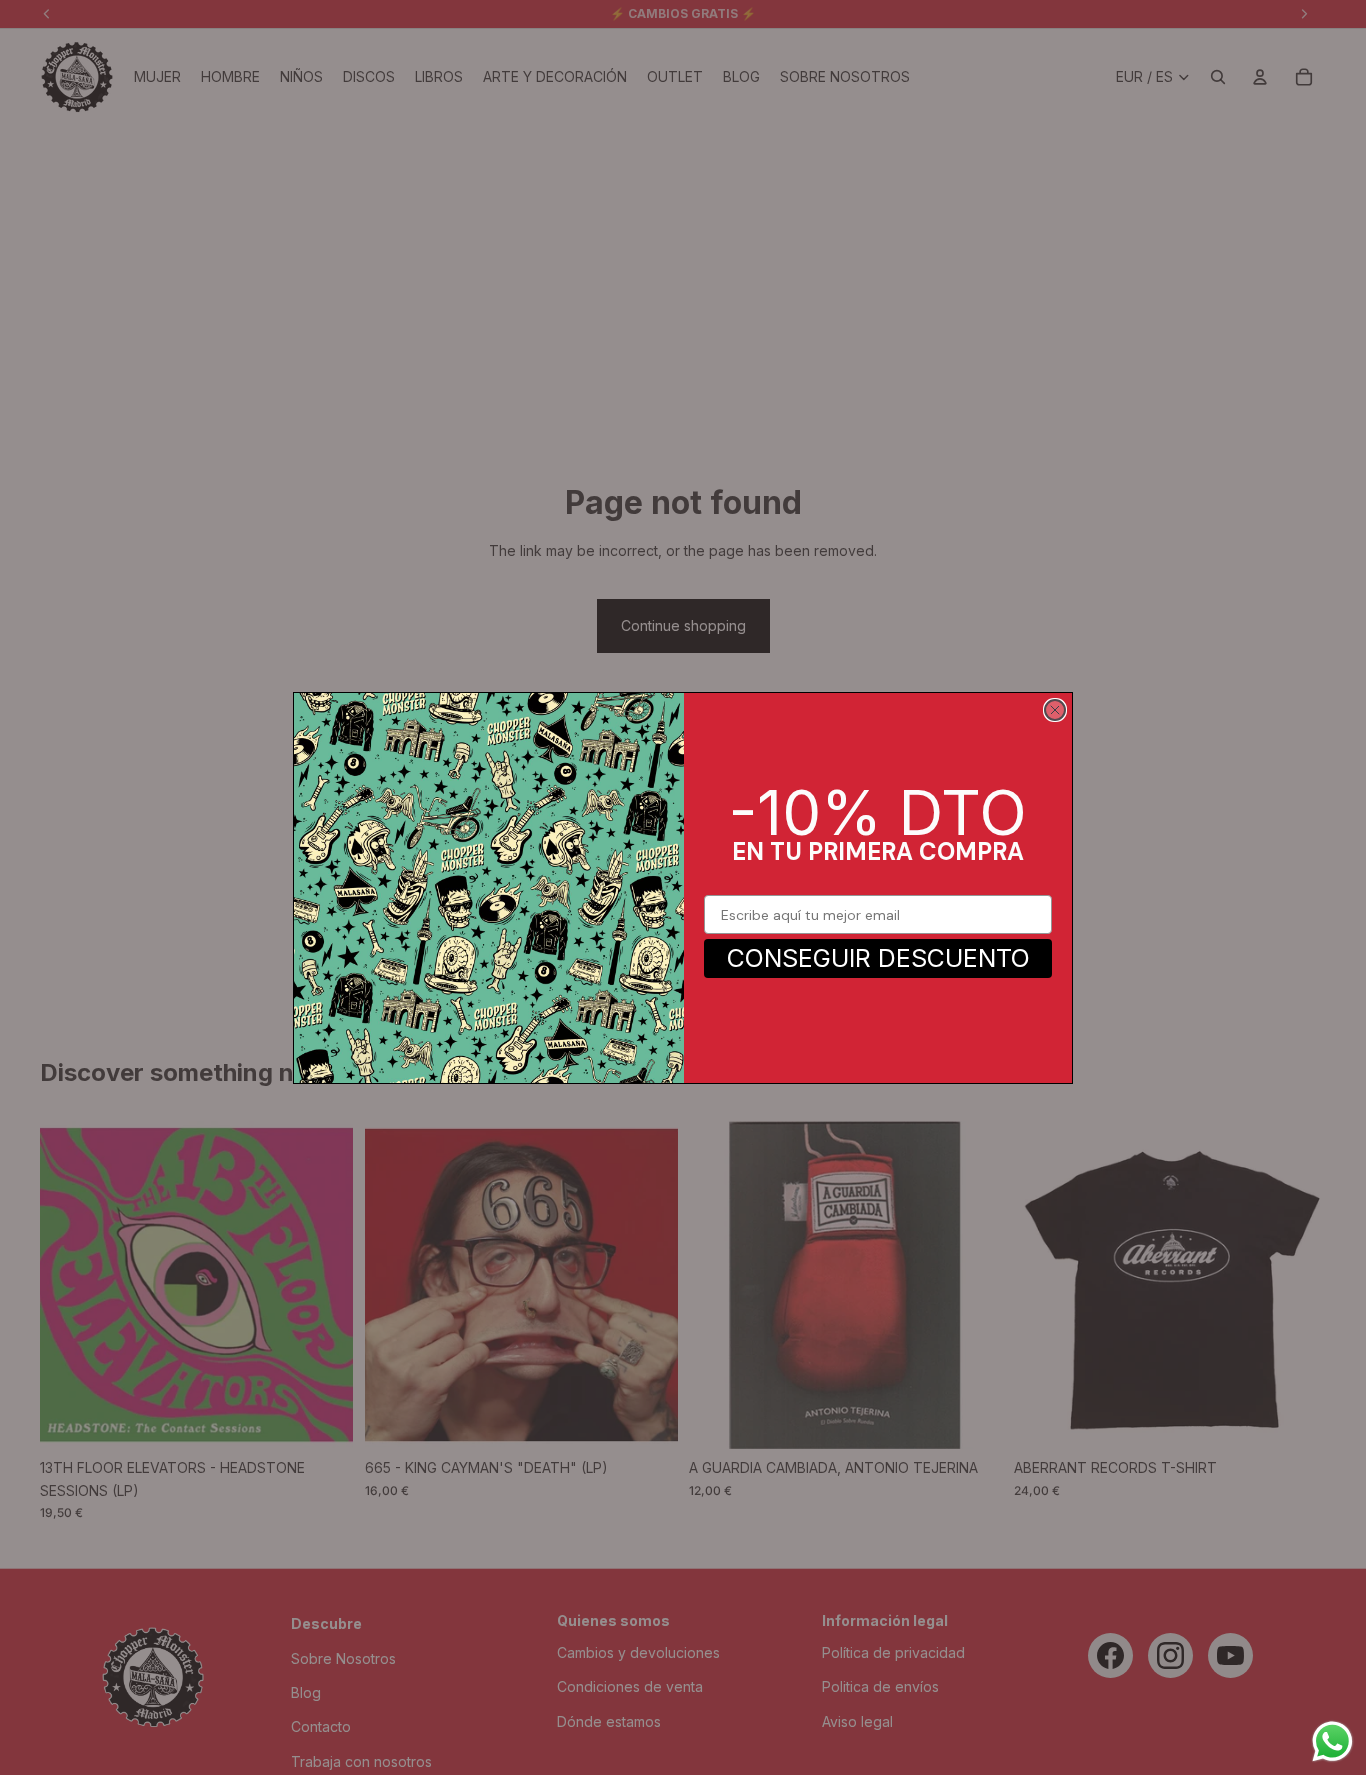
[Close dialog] (1055, 710)
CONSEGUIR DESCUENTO (878, 958)
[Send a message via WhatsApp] (1332, 1741)
